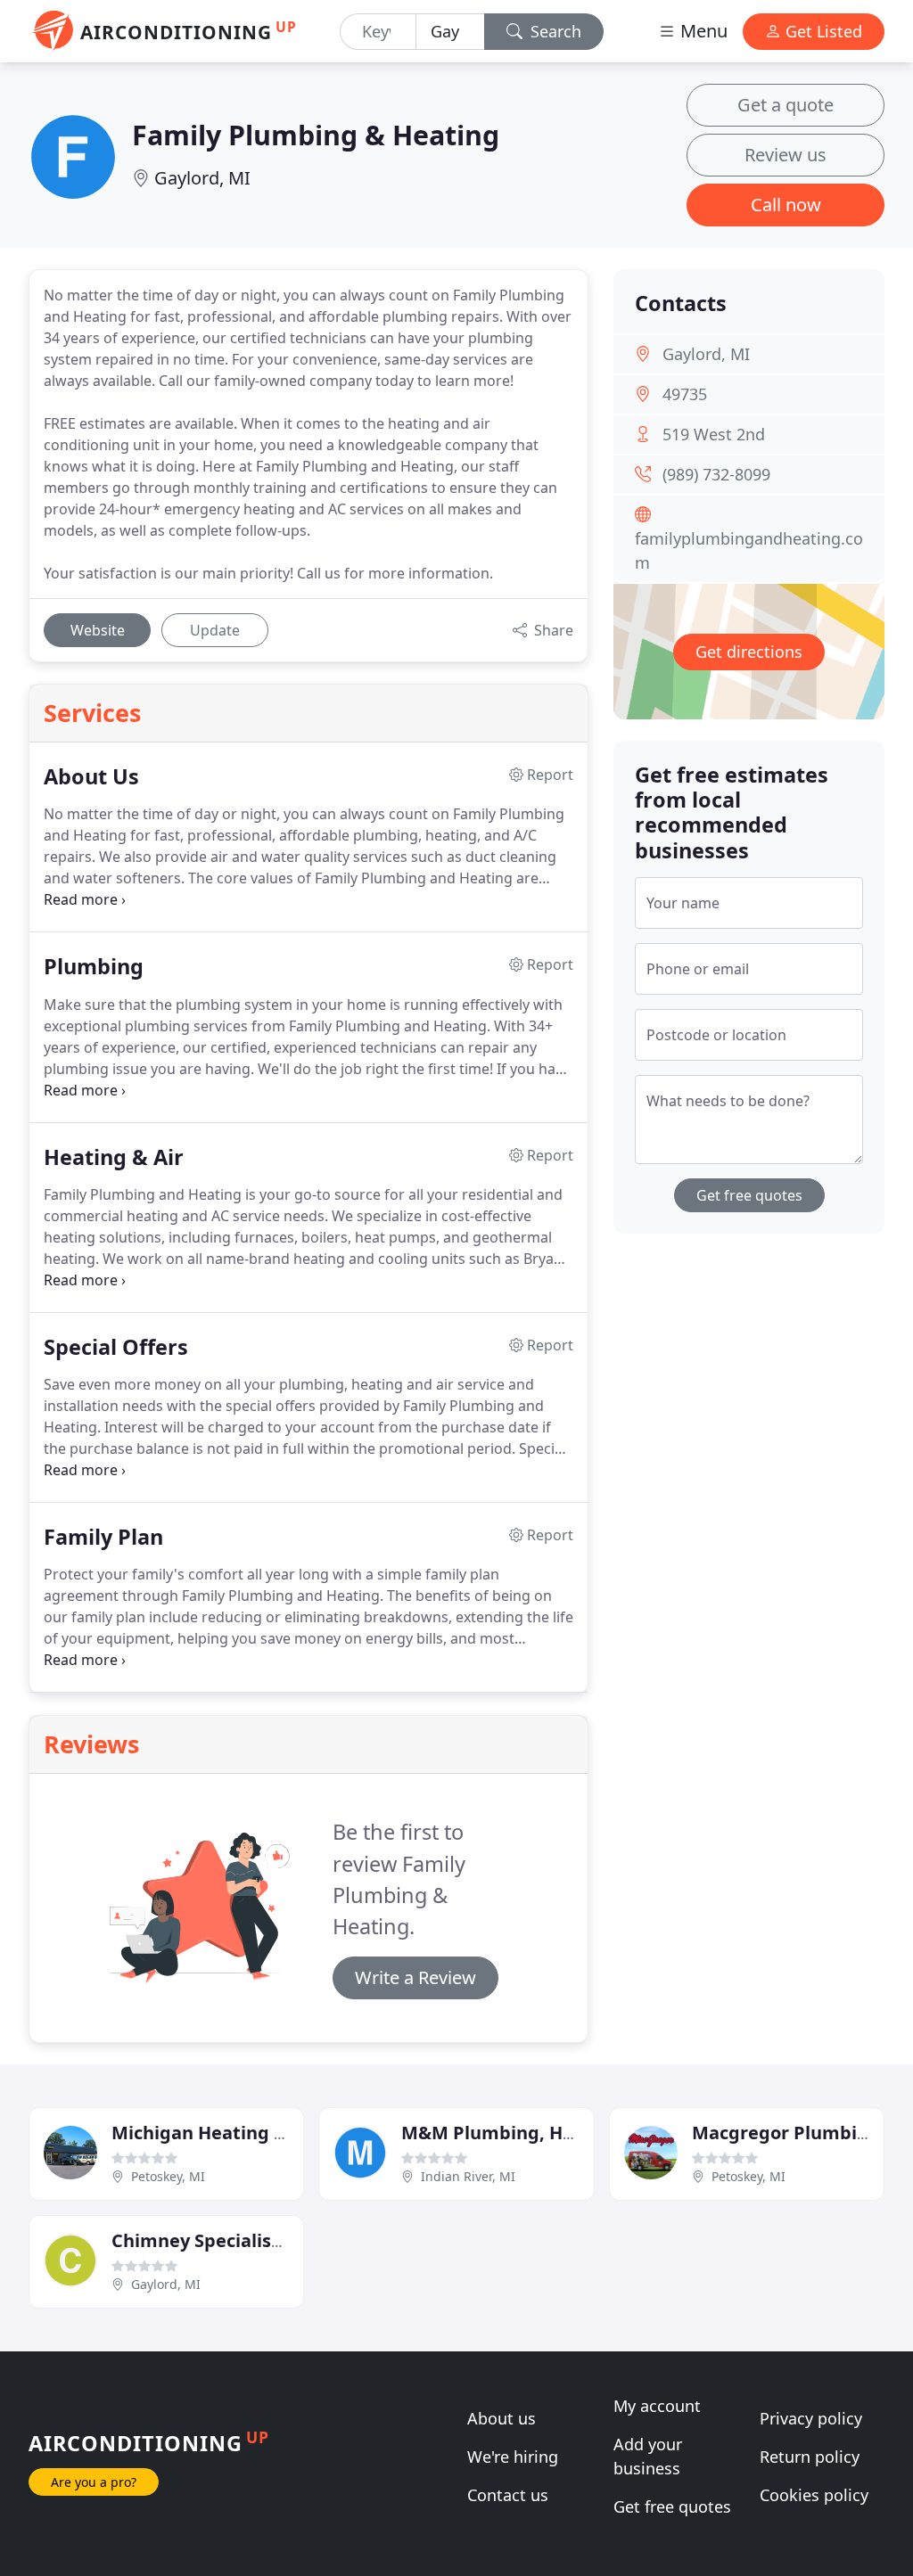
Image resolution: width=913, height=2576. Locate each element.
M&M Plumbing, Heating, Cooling (549, 2133)
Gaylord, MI (202, 178)
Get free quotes (749, 1195)
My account (657, 2406)
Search (554, 31)
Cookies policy (814, 2495)
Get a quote (786, 105)
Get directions (749, 652)
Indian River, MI (468, 2176)
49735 (685, 394)
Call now (786, 205)
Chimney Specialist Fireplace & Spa (265, 2240)
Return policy (810, 2457)
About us (502, 2418)
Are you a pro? (94, 2482)
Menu (702, 31)
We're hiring (513, 2457)
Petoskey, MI (168, 2176)
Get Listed (822, 31)
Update (215, 630)
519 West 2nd (714, 434)
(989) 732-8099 (716, 474)
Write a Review (415, 1977)
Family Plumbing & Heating (316, 135)
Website (98, 630)
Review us (786, 155)
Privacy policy (811, 2418)
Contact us (508, 2495)
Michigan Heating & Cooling (235, 2133)
